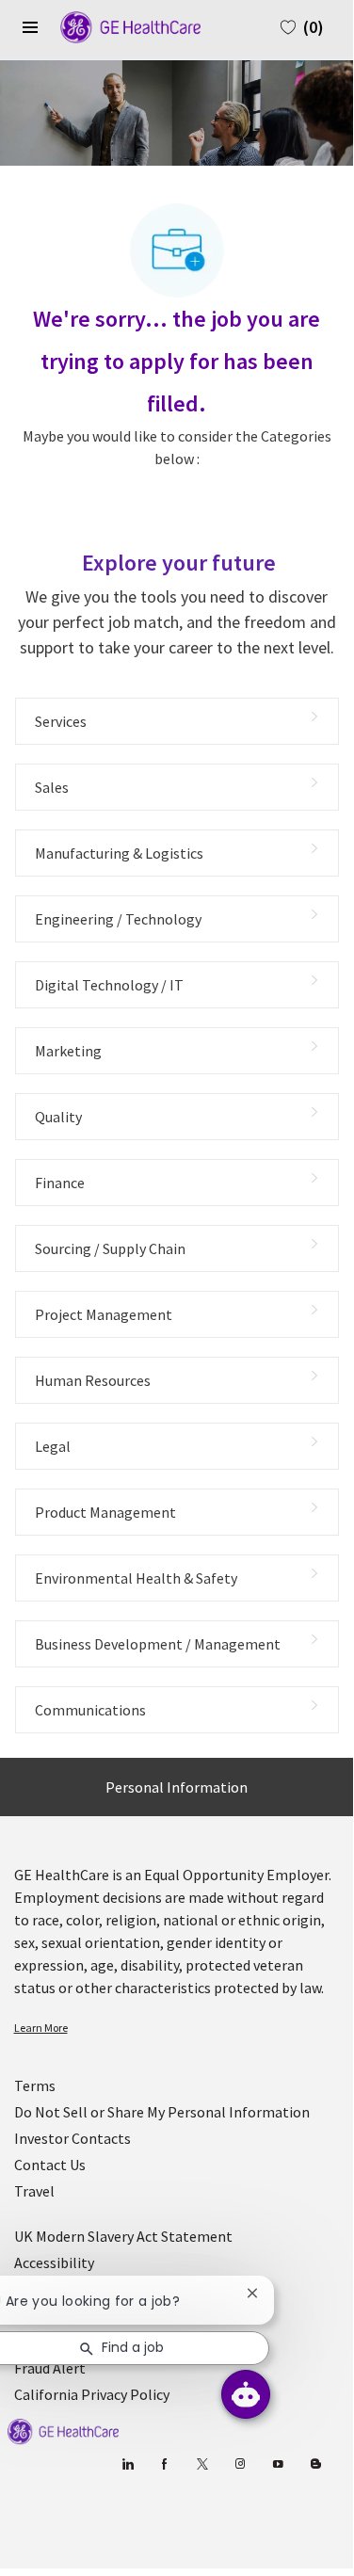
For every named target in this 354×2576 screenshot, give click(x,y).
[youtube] (278, 2464)
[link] (177, 2028)
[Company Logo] (121, 25)
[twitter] (203, 2464)
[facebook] (165, 2464)
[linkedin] (128, 2464)
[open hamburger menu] (30, 27)
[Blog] (241, 2464)
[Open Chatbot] (246, 2394)
